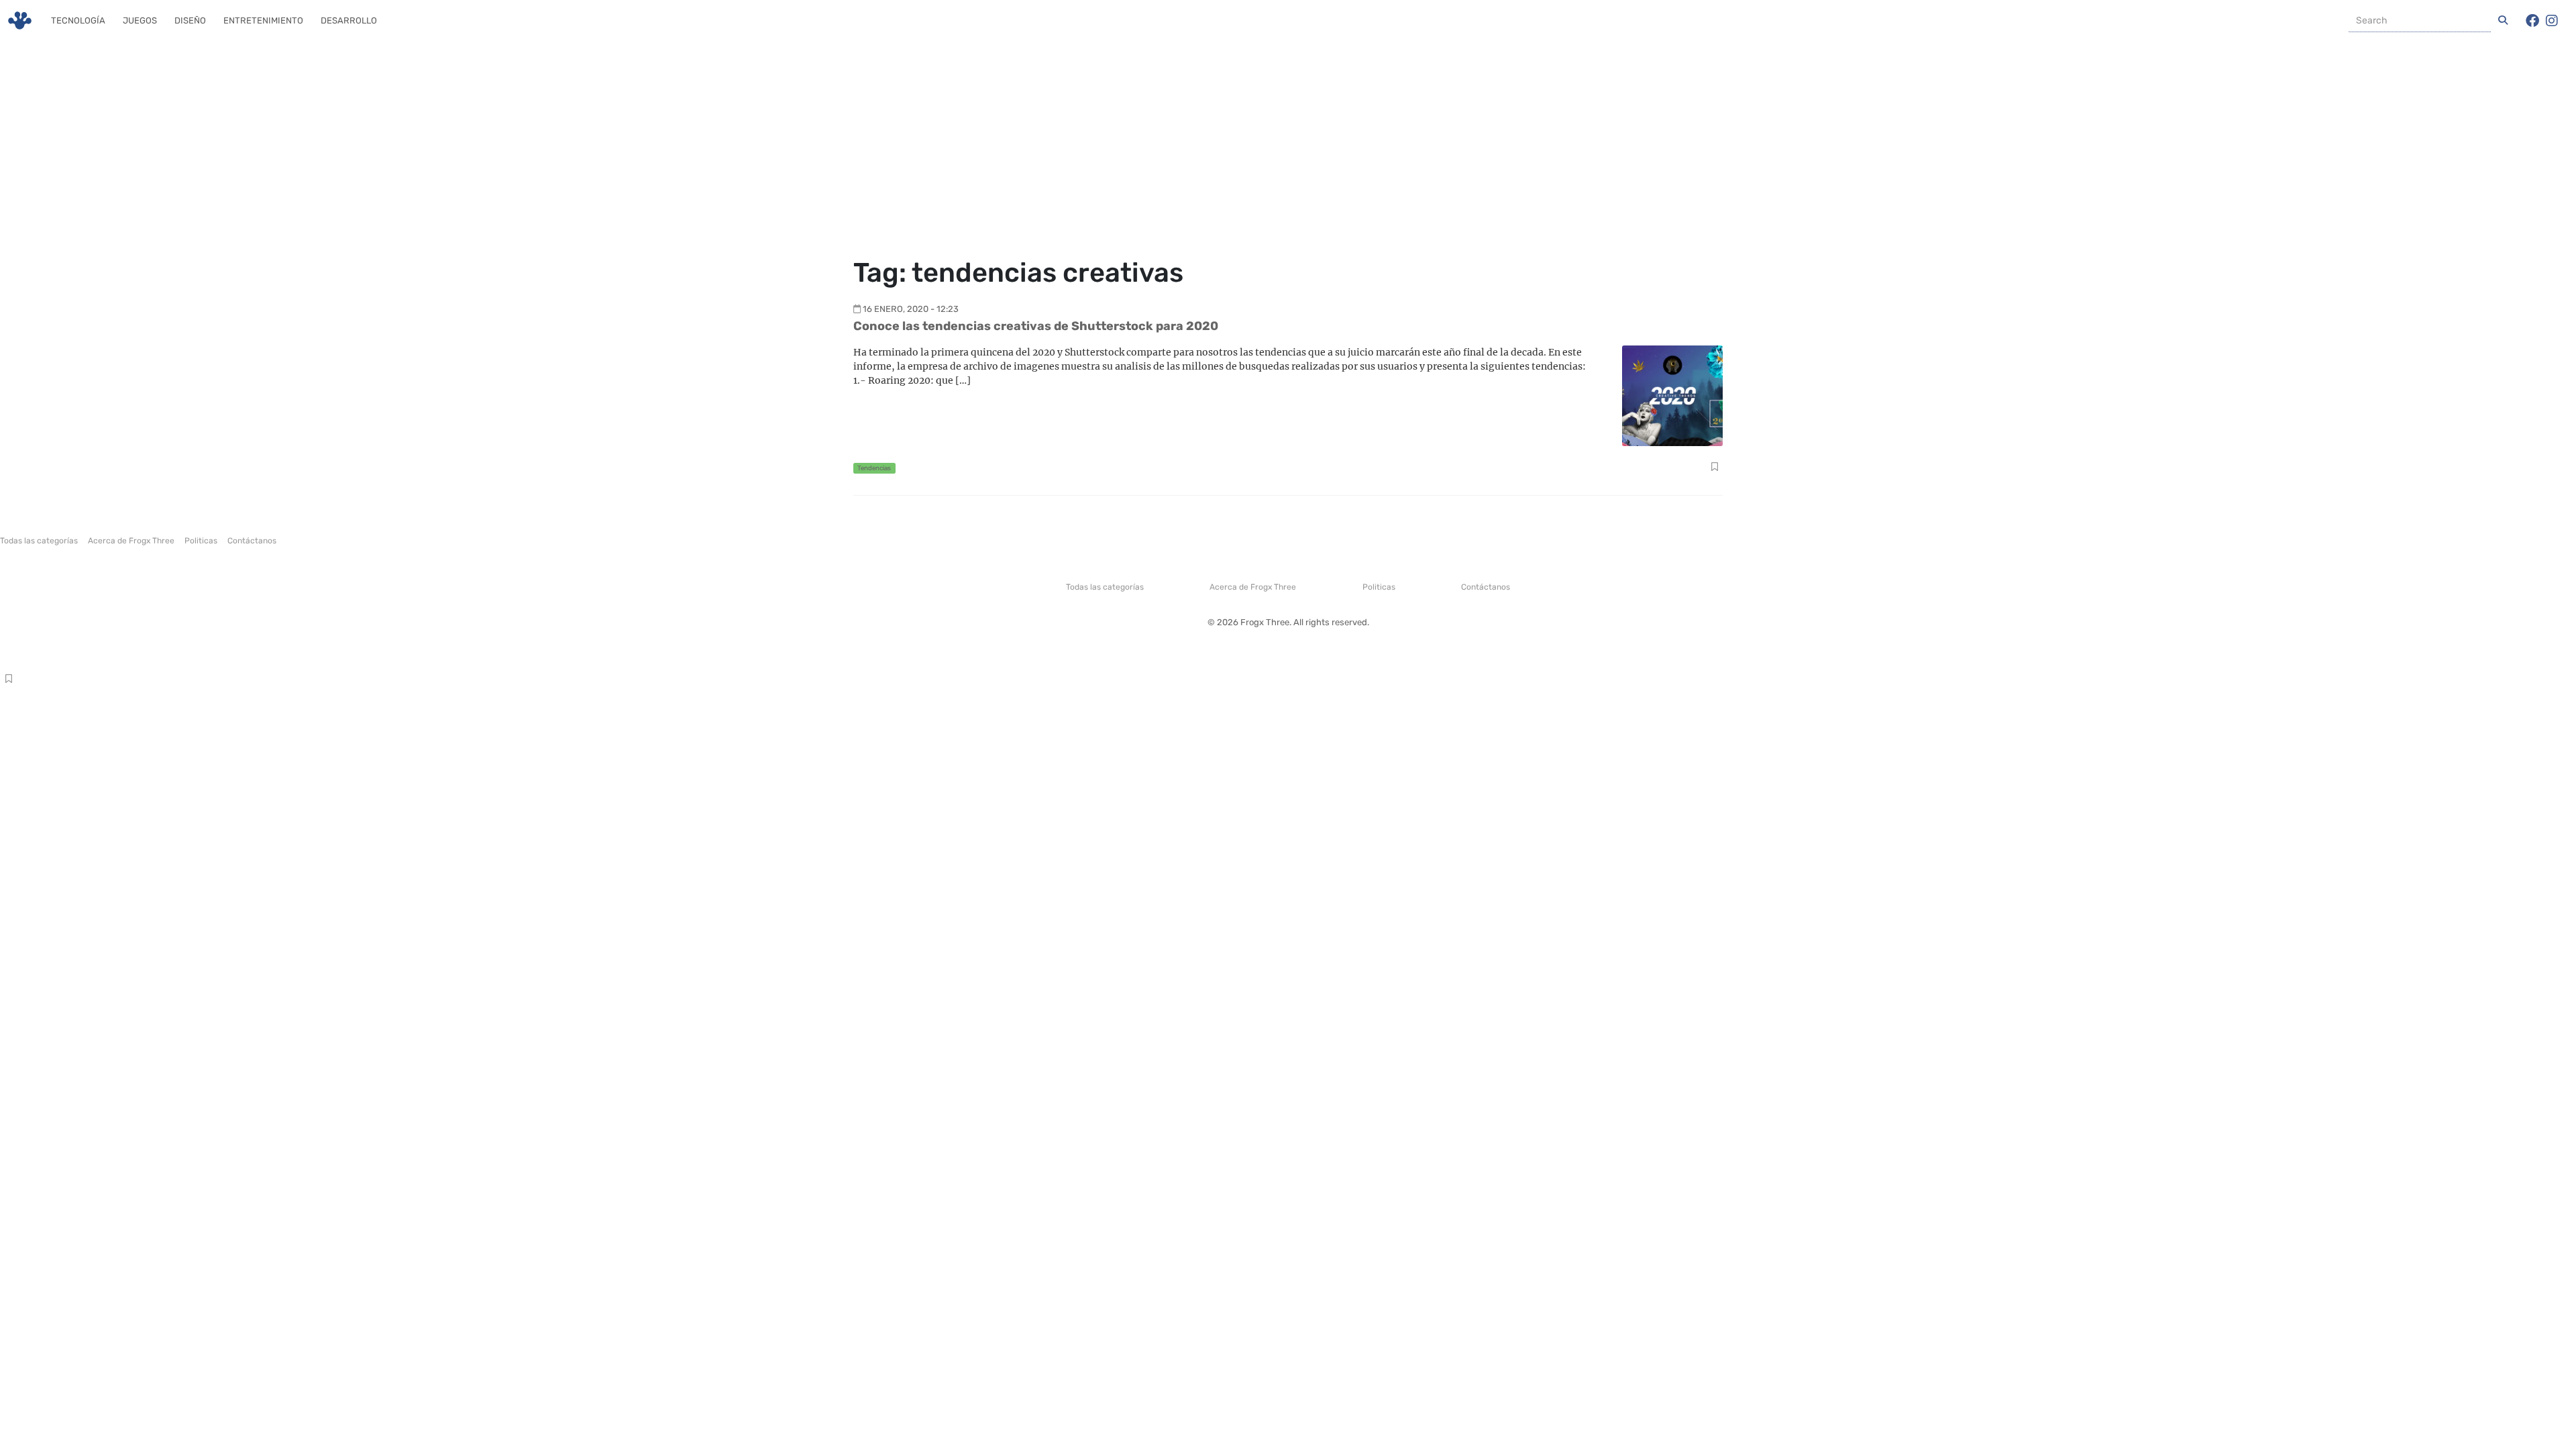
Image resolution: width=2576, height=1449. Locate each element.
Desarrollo (349, 20)
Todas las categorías (39, 541)
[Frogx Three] (20, 20)
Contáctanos (252, 541)
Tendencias (874, 468)
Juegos (140, 20)
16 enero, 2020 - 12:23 (911, 309)
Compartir (1714, 468)
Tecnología (78, 20)
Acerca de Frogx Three (131, 541)
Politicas (201, 541)
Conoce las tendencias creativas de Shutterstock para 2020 (1036, 326)
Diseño (190, 20)
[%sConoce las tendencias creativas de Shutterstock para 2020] (1672, 395)
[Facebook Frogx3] (2532, 21)
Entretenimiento (263, 20)
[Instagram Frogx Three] (2552, 21)
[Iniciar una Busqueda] (2503, 21)
